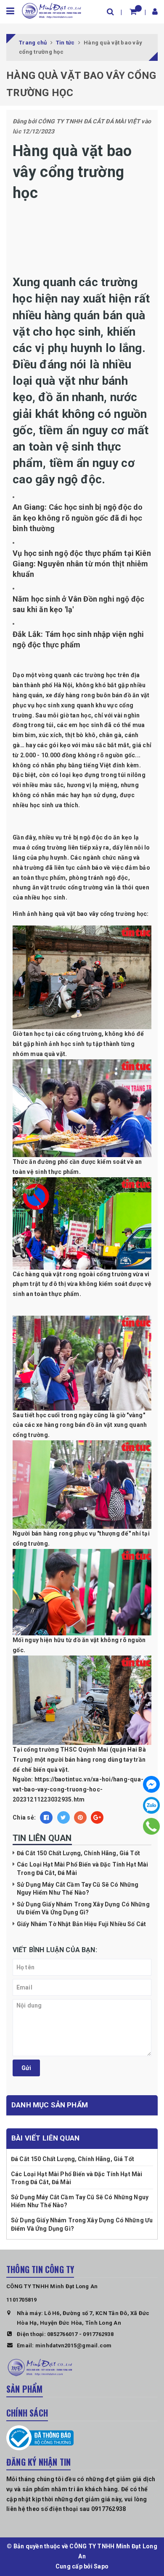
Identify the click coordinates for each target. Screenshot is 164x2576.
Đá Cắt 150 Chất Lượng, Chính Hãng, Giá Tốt (78, 1853)
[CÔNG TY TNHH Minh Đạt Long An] (52, 10)
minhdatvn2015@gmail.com (74, 2345)
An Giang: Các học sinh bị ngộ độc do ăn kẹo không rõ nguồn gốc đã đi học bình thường (78, 518)
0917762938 (98, 2334)
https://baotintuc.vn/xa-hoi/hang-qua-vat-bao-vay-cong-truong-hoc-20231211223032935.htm (78, 1789)
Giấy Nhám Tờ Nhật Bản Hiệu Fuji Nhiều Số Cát (81, 1924)
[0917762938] (152, 1826)
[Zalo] (151, 1805)
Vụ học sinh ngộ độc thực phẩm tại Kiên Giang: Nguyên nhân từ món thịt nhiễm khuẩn (82, 564)
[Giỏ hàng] (133, 12)
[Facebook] (151, 1784)
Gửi (26, 2068)
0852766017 (62, 2334)
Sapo (101, 2566)
